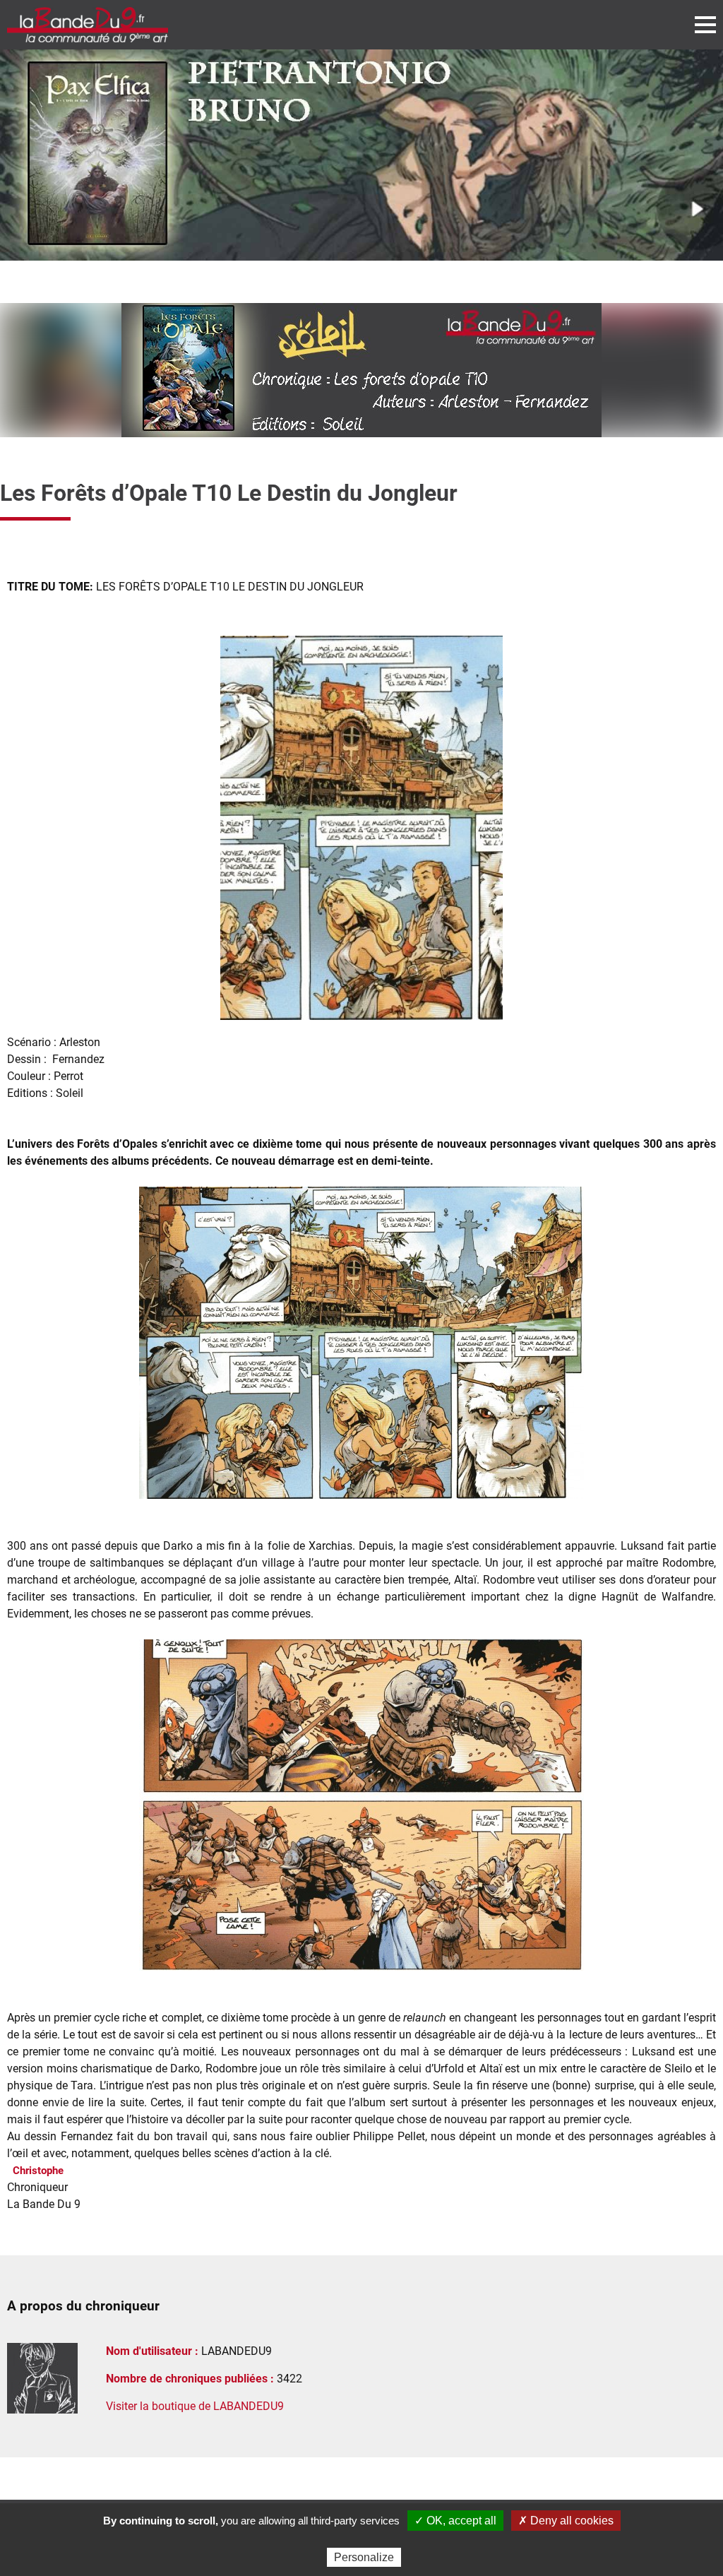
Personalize (364, 2557)
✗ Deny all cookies (566, 2521)
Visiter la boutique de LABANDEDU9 (195, 2406)
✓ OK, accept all (455, 2521)
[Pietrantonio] (361, 155)
